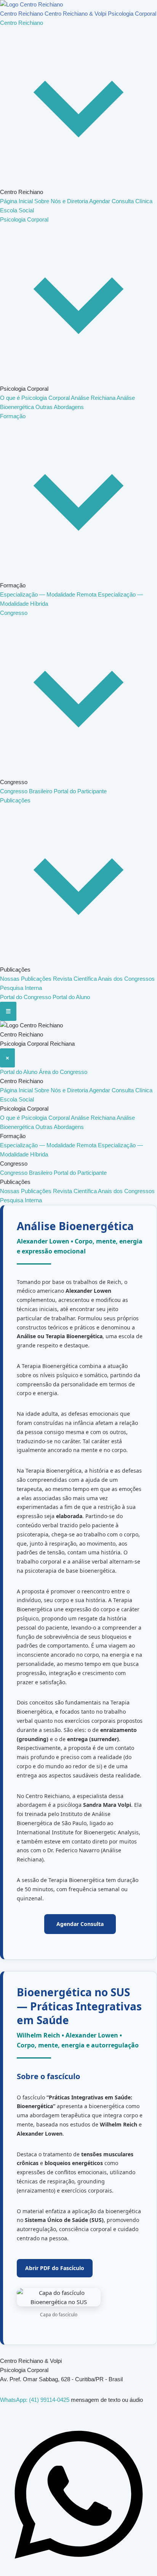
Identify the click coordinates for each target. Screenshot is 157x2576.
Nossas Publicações (26, 979)
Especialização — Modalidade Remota (49, 594)
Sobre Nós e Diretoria (62, 201)
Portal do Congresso (26, 997)
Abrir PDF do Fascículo (55, 2268)
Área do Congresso (63, 1072)
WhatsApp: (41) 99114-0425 (35, 2400)
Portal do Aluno (71, 997)
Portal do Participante (80, 791)
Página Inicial (17, 201)
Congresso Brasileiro (27, 791)
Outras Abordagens (60, 407)
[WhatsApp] (78, 2571)
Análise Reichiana (94, 398)
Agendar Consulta (112, 201)
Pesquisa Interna (21, 988)
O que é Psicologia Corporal (35, 398)
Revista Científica (75, 979)
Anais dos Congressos (126, 979)
